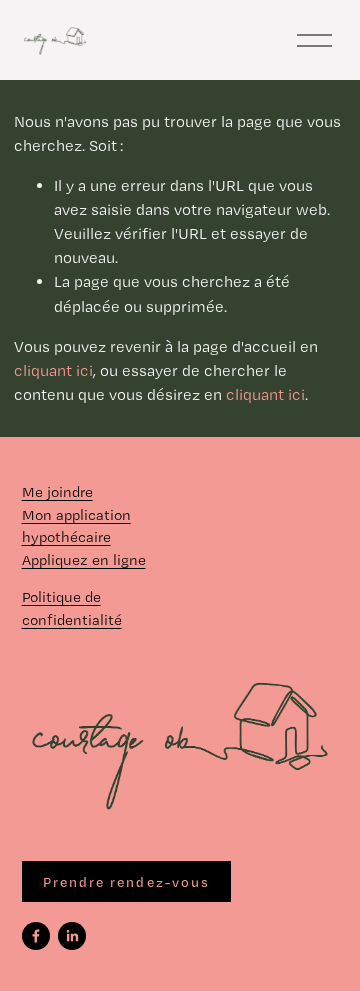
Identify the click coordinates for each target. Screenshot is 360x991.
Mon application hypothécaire (76, 526)
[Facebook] (36, 936)
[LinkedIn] (72, 936)
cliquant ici (53, 370)
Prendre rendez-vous (127, 882)
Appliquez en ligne (84, 560)
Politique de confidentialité (72, 608)
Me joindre (57, 492)
